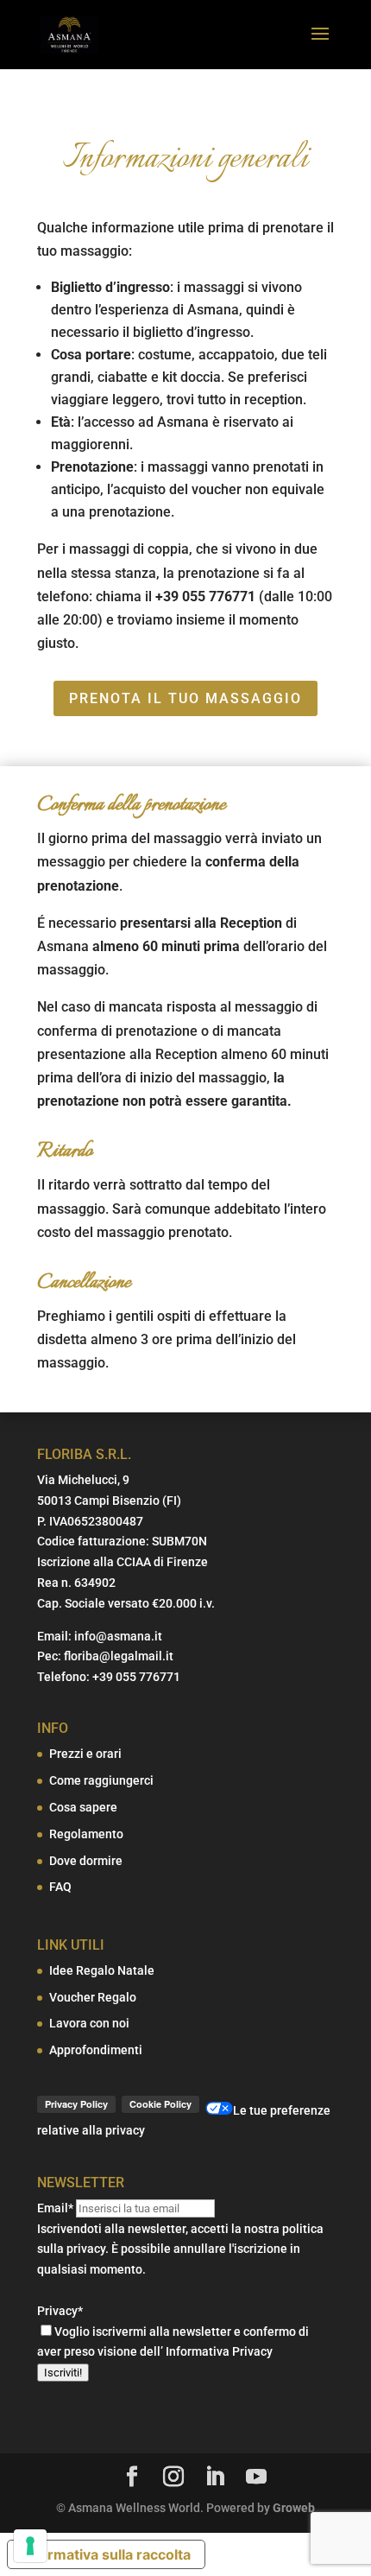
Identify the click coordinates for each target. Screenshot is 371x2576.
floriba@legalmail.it (119, 1656)
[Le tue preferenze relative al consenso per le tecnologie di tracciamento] (30, 2546)
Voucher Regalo (93, 1997)
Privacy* (60, 2311)
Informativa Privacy (219, 2351)
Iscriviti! (63, 2373)
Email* (55, 2208)
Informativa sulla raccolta (106, 2554)
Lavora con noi (89, 2023)
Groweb (294, 2508)
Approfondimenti (96, 2050)
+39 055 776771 (136, 1677)
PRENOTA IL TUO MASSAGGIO (185, 698)
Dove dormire (86, 1861)
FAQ (60, 1887)
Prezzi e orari (85, 1754)
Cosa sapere (83, 1807)
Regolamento (86, 1834)
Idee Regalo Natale (102, 1970)
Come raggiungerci (101, 1780)
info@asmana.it (118, 1636)
